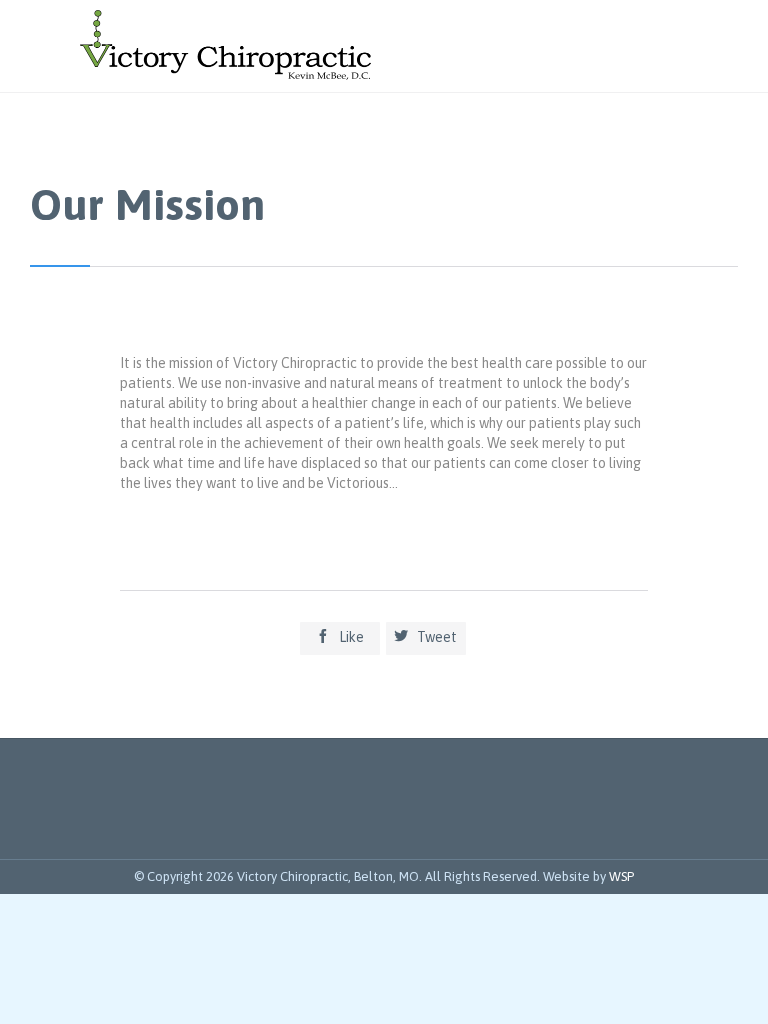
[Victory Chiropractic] (225, 46)
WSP (621, 876)
